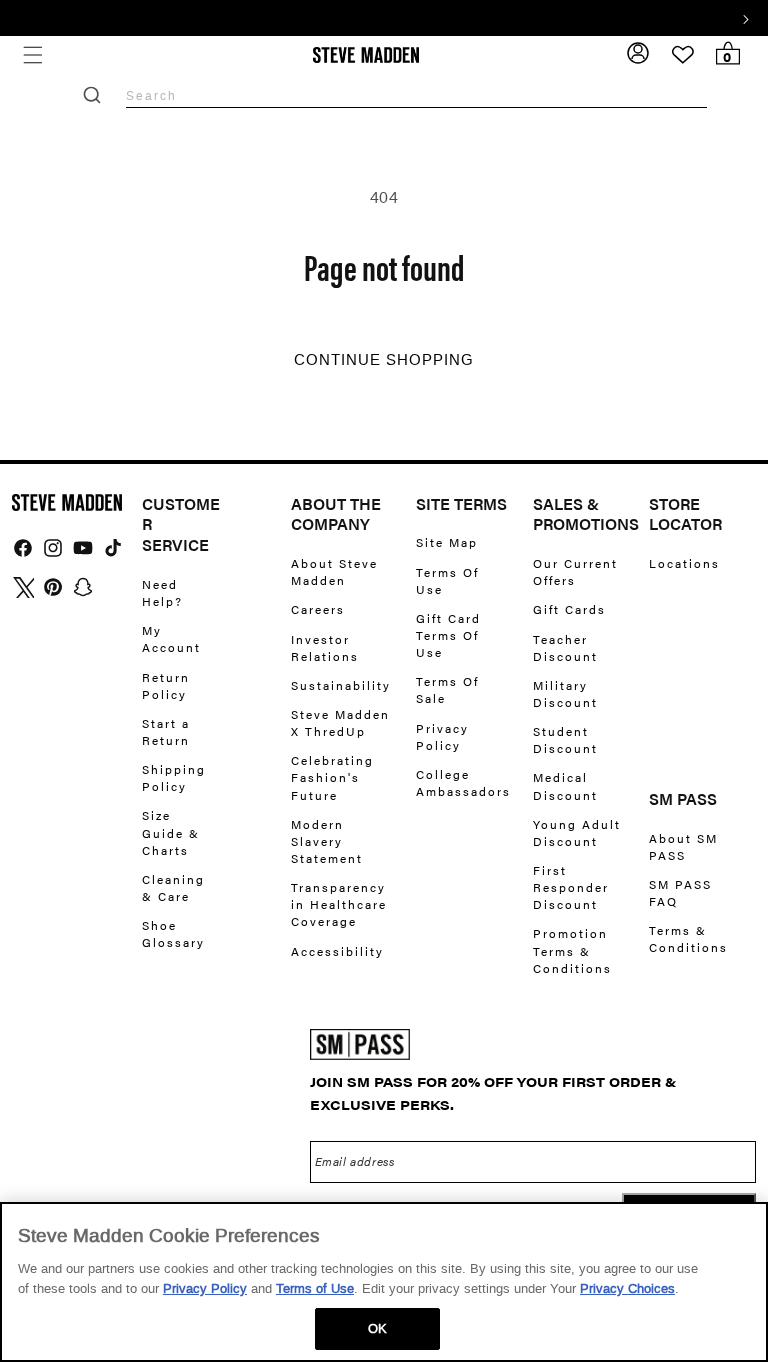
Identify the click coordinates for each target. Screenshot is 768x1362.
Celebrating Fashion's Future (332, 777)
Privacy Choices (627, 1288)
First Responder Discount (571, 887)
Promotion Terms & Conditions (572, 950)
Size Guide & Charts (171, 832)
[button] (32, 55)
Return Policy (166, 685)
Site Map (447, 542)
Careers (318, 609)
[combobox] (416, 95)
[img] (23, 548)
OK (377, 1328)
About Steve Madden (334, 572)
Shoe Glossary (173, 933)
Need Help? (162, 593)
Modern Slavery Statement (327, 841)
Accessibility (337, 951)
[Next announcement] (746, 17)
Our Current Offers (575, 572)
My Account (171, 638)
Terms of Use (315, 1288)
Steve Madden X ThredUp (340, 722)
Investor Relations (325, 647)
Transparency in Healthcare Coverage (339, 904)
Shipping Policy (174, 777)
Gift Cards (569, 609)
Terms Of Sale (447, 689)
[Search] (92, 95)
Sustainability (341, 685)
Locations (684, 563)
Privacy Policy (442, 736)
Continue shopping (384, 360)
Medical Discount (565, 785)
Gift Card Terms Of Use (448, 635)
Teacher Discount (565, 647)
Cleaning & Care (173, 887)
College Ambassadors (463, 782)
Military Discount (565, 693)
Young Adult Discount (577, 832)
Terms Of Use (447, 580)
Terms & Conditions (688, 938)
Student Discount (565, 739)
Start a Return (166, 731)
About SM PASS (683, 847)
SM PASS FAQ (680, 892)
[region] (384, 1282)
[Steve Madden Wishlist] (683, 55)
